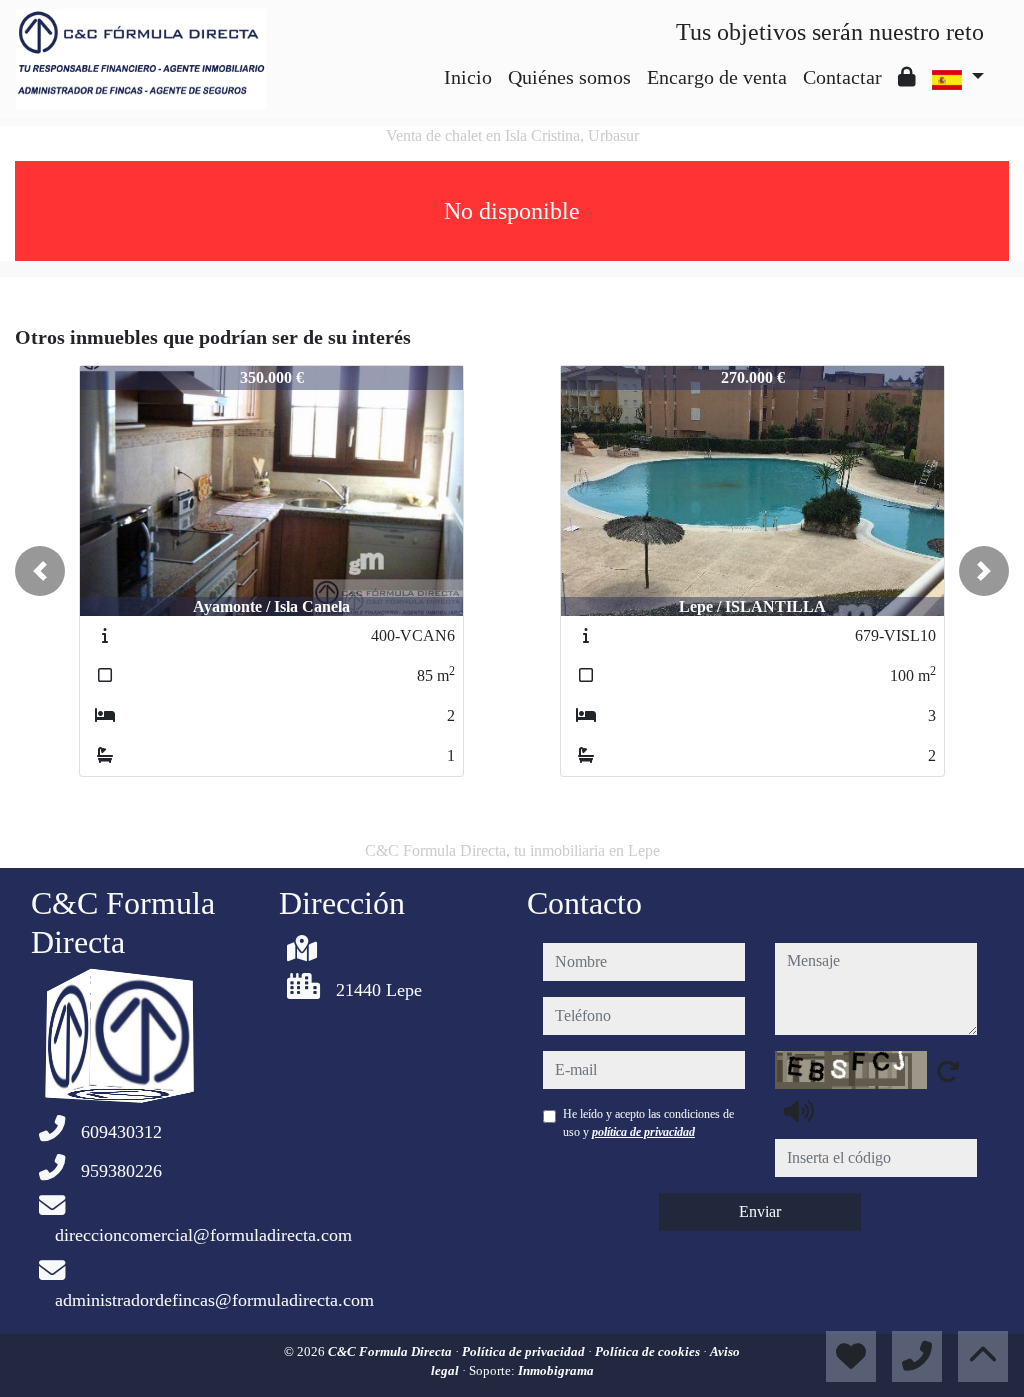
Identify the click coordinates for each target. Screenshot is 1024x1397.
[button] (40, 571)
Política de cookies (649, 1351)
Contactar (842, 77)
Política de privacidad (525, 1351)
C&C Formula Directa (391, 1351)
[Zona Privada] (907, 77)
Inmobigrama (556, 1370)
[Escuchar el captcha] (799, 1111)
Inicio (468, 77)
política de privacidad (643, 1132)
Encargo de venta (717, 77)
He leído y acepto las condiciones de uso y (648, 1123)
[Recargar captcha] (948, 1071)
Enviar (760, 1211)
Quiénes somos (569, 77)
